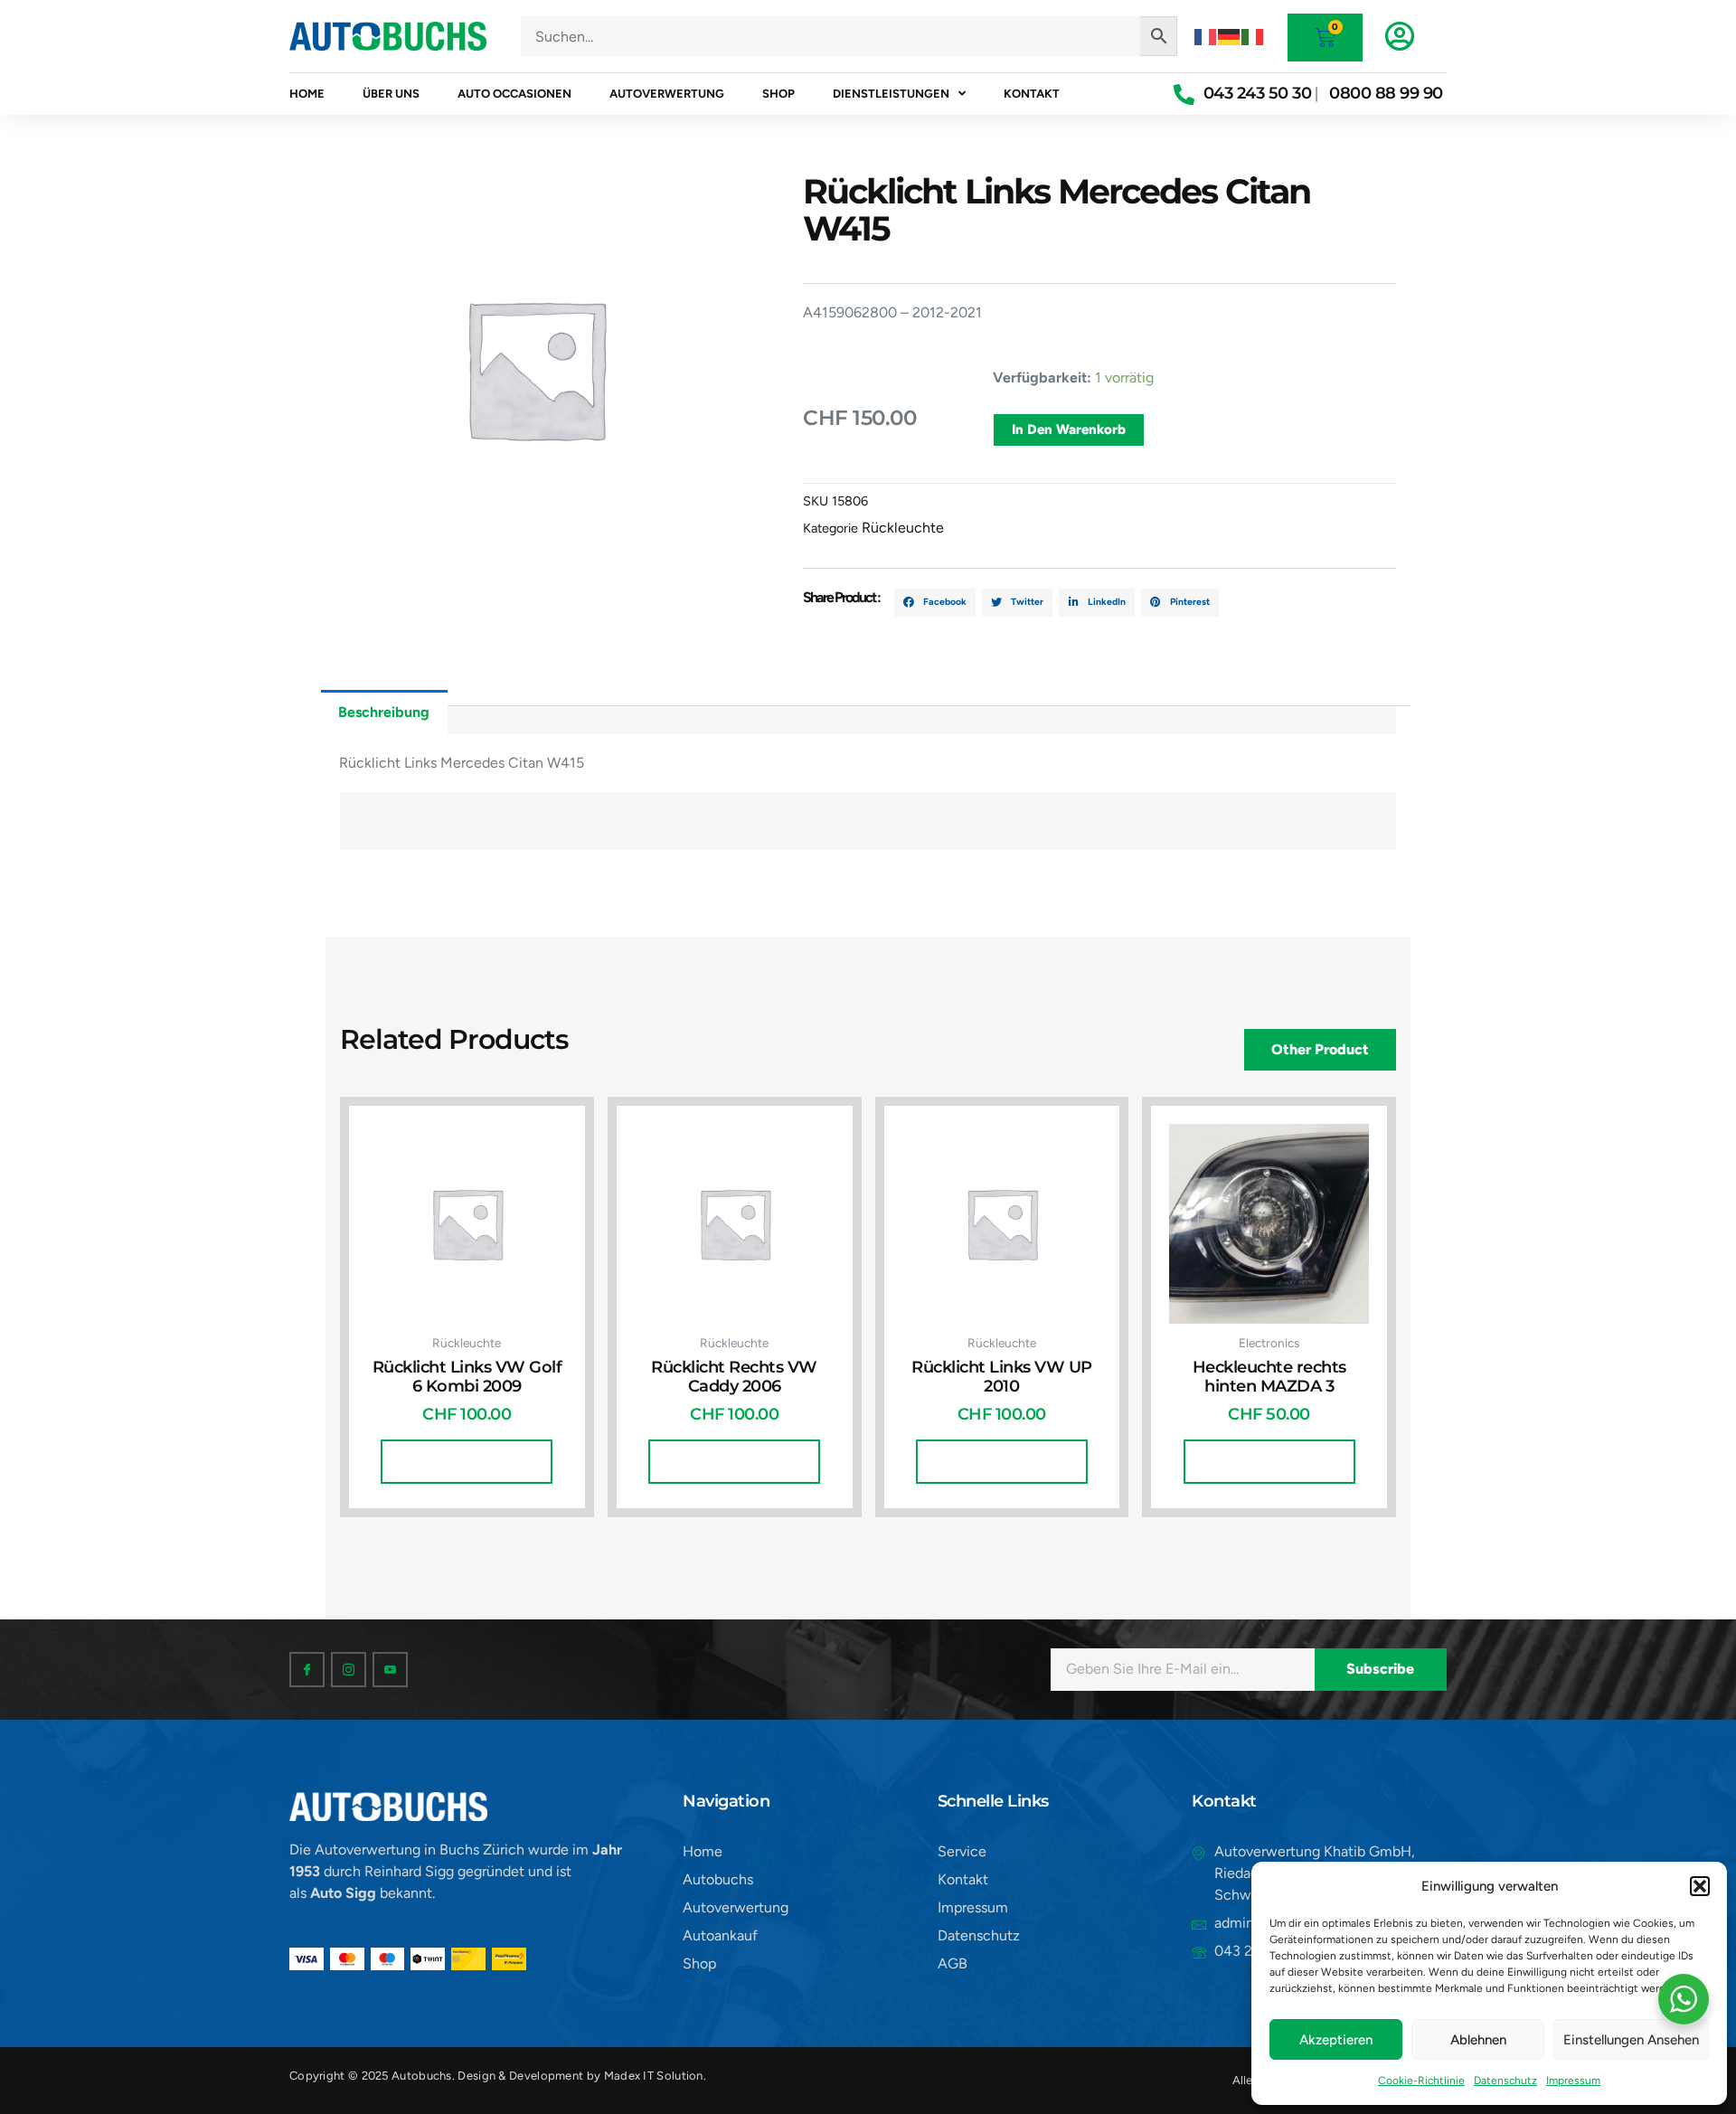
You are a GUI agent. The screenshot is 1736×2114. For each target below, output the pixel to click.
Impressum (1573, 2081)
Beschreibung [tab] (384, 712)
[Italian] (1253, 36)
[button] (1700, 1886)
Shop (778, 94)
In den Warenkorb (1069, 429)
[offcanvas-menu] (1400, 36)
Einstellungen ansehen (1631, 2040)
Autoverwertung (667, 94)
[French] (1206, 36)
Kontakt (1032, 94)
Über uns (391, 94)
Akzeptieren (1336, 2040)
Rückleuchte (903, 528)
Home (307, 94)
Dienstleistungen (891, 94)
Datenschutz (1505, 2081)
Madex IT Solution (654, 2076)
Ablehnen (1478, 2040)
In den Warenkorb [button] (467, 1461)
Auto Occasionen (514, 94)
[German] (1230, 36)
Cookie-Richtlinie (1421, 2081)
